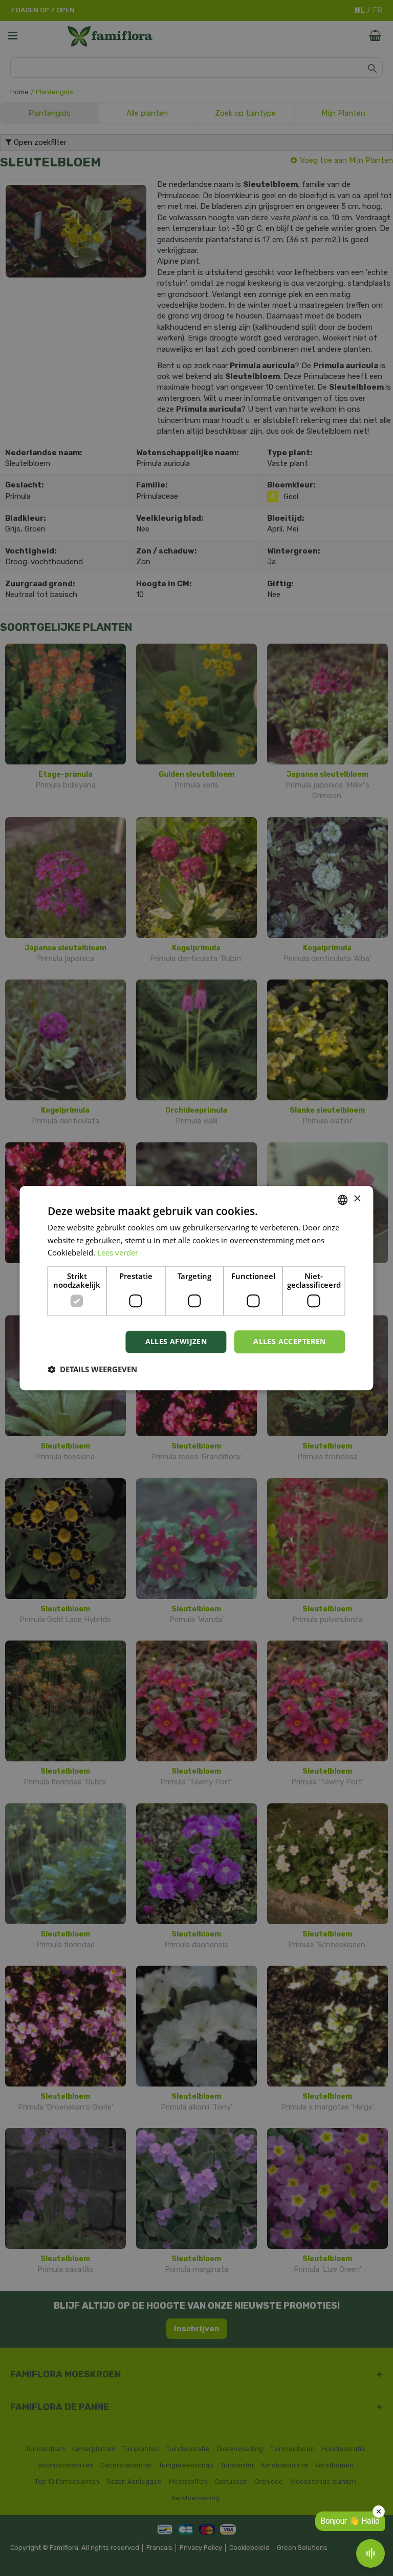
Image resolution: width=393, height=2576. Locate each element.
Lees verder (118, 1253)
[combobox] (343, 1200)
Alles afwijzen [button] (176, 1341)
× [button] (357, 1199)
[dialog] (196, 1288)
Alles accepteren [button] (289, 1341)
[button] (92, 1369)
